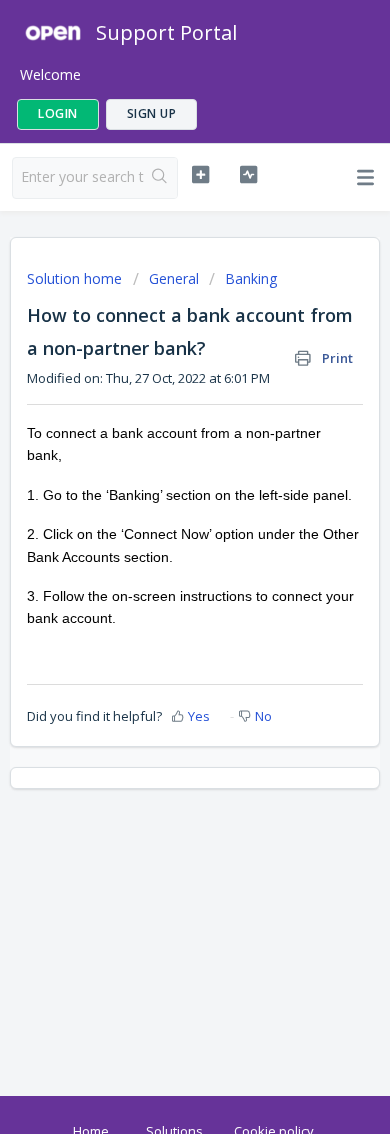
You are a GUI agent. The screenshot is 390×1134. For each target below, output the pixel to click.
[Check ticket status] (248, 175)
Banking (251, 278)
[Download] (158, 555)
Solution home (76, 278)
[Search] (160, 178)
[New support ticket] (200, 175)
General (174, 278)
